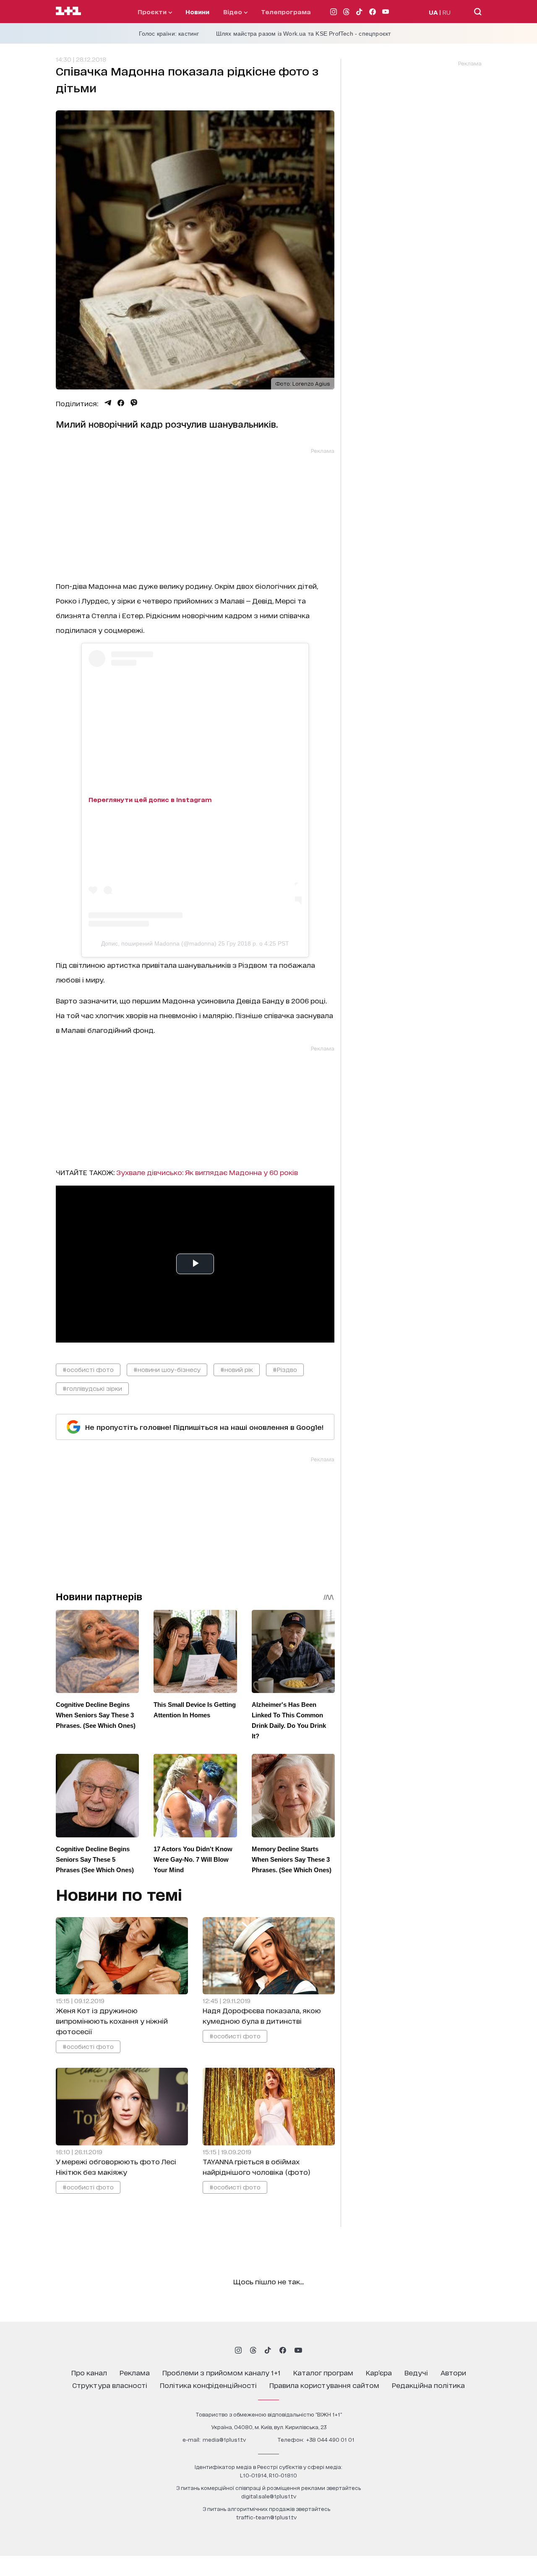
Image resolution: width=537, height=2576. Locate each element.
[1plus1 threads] (253, 2350)
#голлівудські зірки (92, 1388)
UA (433, 12)
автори (453, 2372)
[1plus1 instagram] (238, 2350)
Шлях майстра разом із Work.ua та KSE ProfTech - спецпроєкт (304, 34)
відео (233, 12)
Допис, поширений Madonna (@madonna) (159, 943)
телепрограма (286, 12)
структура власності (110, 2385)
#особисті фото (88, 1369)
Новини (197, 12)
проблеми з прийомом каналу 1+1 (222, 2372)
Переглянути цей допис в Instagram (150, 799)
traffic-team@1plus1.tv (266, 2517)
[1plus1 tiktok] (268, 2350)
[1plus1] (68, 11)
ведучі (416, 2372)
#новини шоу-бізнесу (167, 1369)
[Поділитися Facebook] (121, 403)
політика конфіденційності (208, 2385)
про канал (89, 2372)
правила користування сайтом (324, 2385)
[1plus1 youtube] (298, 2350)
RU (447, 12)
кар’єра (379, 2372)
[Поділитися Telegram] (108, 403)
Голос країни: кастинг (169, 34)
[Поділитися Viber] (134, 403)
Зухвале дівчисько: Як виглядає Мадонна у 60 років (207, 1172)
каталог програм (323, 2372)
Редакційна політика (428, 2385)
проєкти (153, 12)
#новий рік (237, 1369)
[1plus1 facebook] (283, 2350)
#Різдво (285, 1369)
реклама (135, 2372)
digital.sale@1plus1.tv (269, 2496)
